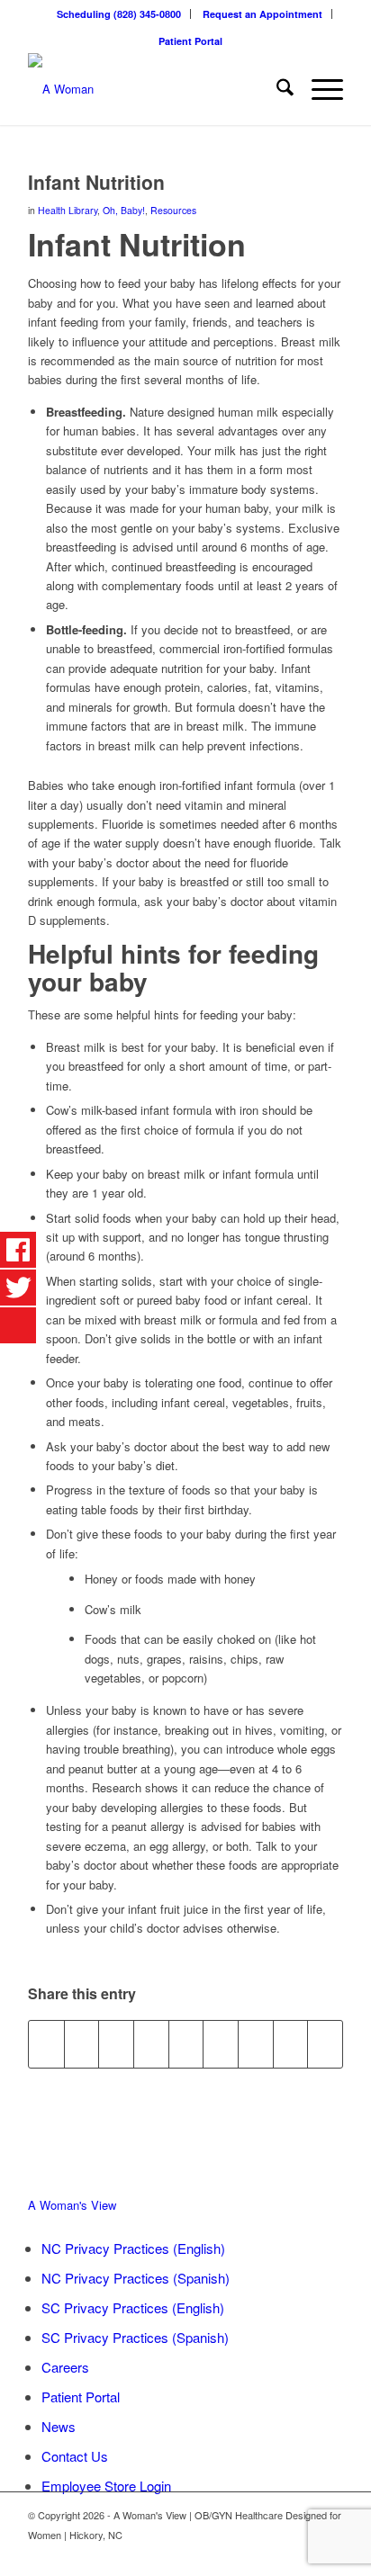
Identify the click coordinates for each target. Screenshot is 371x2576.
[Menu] (318, 89)
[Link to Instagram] (330, 2554)
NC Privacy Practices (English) (133, 2248)
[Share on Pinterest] (151, 2044)
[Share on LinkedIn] (186, 2044)
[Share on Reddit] (291, 2044)
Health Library (68, 210)
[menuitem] (119, 14)
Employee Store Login (106, 2486)
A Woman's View (72, 2205)
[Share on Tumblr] (221, 2044)
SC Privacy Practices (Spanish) (135, 2337)
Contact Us (75, 2456)
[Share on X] (82, 2044)
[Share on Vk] (256, 2044)
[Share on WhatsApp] (116, 2044)
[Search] (276, 89)
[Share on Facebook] (46, 2044)
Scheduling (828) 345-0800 (119, 14)
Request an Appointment (262, 14)
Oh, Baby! (124, 210)
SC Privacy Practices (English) (133, 2307)
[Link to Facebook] (303, 2554)
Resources (173, 210)
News (59, 2426)
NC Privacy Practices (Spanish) (136, 2278)
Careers (65, 2367)
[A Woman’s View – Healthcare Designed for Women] (154, 89)
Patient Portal (190, 41)
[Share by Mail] (325, 2044)
